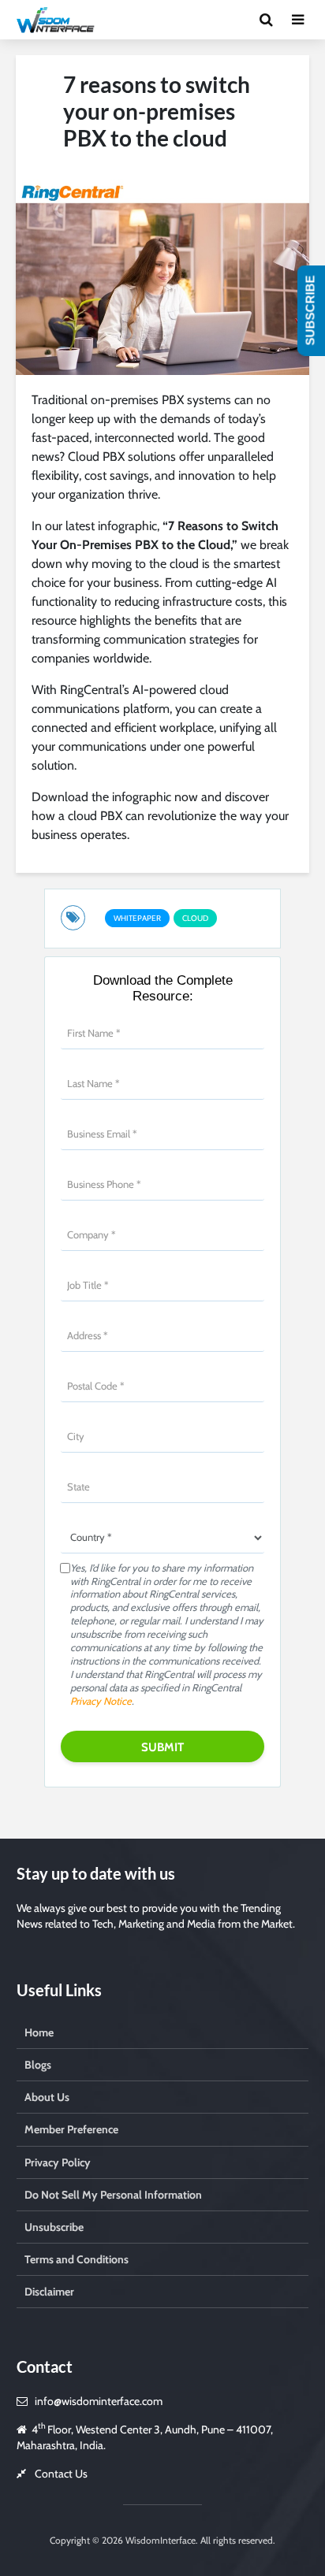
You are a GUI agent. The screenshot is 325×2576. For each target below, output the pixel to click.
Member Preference (71, 2129)
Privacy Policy (58, 2162)
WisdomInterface (159, 2540)
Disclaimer (49, 2292)
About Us (47, 2097)
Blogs (38, 2065)
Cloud (195, 918)
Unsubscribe (54, 2227)
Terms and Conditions (77, 2259)
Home (39, 2032)
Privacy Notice (101, 1701)
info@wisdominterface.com (99, 2401)
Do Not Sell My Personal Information (113, 2195)
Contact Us (61, 2474)
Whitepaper (137, 918)
